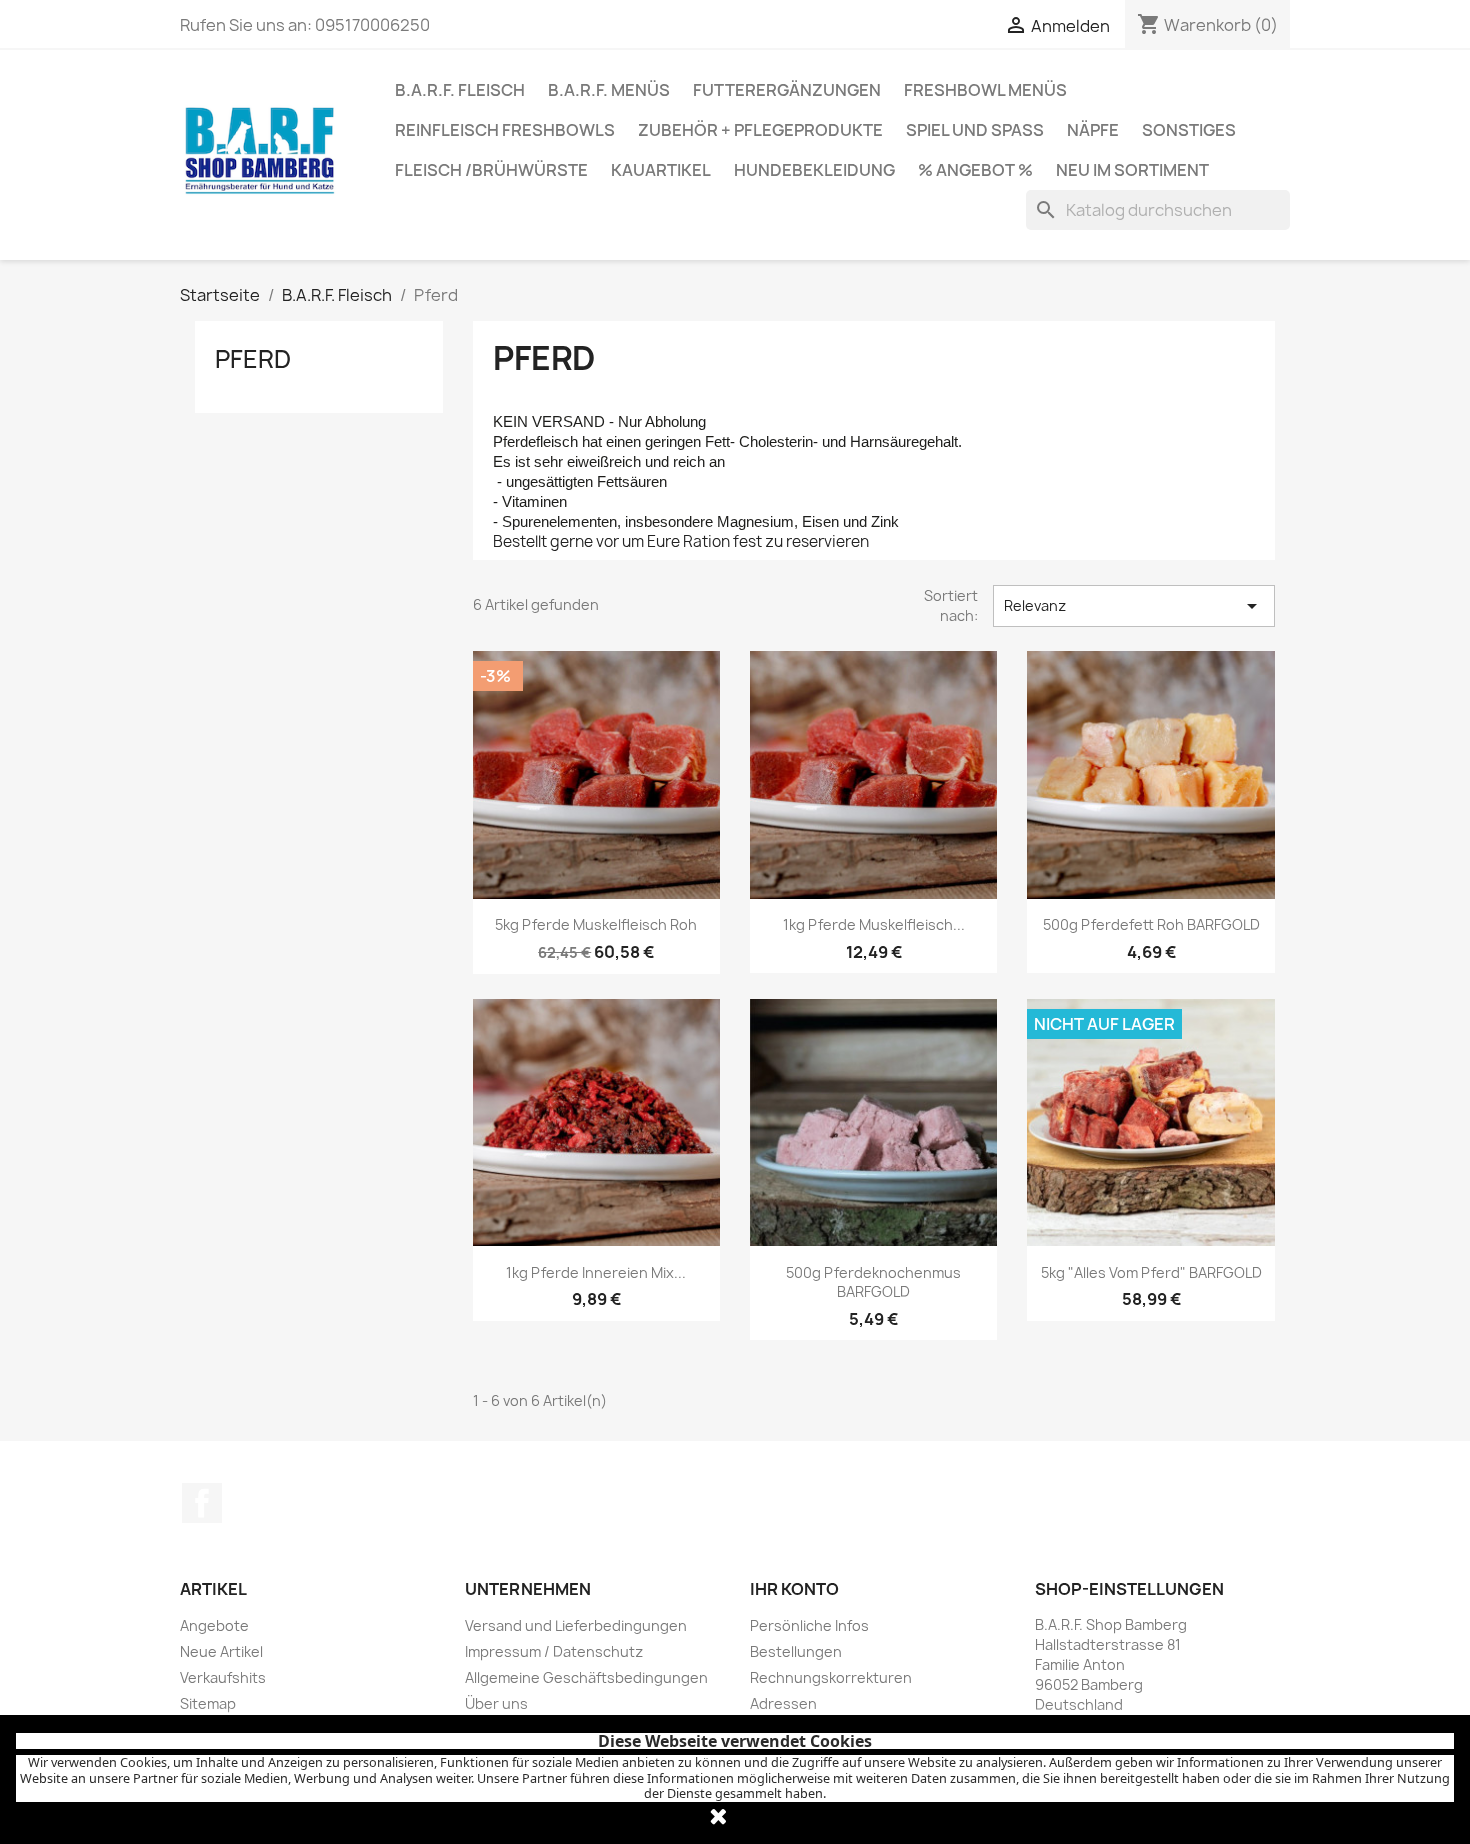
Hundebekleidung (814, 170)
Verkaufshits (223, 1677)
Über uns (496, 1703)
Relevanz (1134, 606)
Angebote (214, 1625)
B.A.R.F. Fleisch (460, 90)
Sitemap (208, 1703)
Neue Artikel (221, 1651)
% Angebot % (975, 170)
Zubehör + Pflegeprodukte (760, 130)
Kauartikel (661, 170)
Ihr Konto (794, 1589)
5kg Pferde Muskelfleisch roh (596, 924)
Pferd (253, 359)
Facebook (202, 1503)
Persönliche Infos (809, 1625)
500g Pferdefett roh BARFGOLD (1151, 924)
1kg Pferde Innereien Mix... (596, 1272)
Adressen (783, 1703)
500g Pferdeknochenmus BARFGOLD (873, 1282)
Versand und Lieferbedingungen (576, 1625)
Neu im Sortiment (1132, 170)
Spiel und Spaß (975, 130)
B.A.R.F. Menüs (609, 90)
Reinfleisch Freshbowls (505, 130)
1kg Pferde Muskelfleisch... (874, 924)
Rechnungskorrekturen (831, 1677)
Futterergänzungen (787, 90)
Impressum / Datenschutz (554, 1651)
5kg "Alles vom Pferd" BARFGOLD (1151, 1272)
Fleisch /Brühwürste (491, 170)
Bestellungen (796, 1651)
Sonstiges (1189, 130)
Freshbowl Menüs (985, 90)
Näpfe (1093, 130)
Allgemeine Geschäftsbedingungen (586, 1677)
